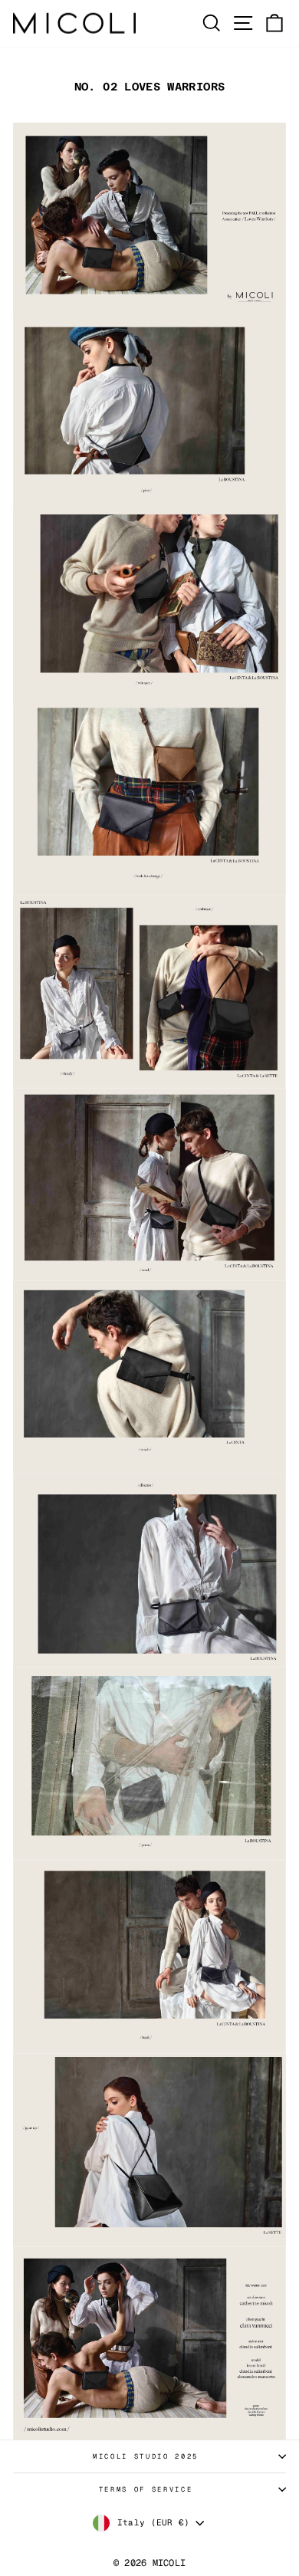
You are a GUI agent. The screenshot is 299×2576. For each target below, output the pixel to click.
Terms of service (146, 2489)
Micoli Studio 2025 (146, 2456)
